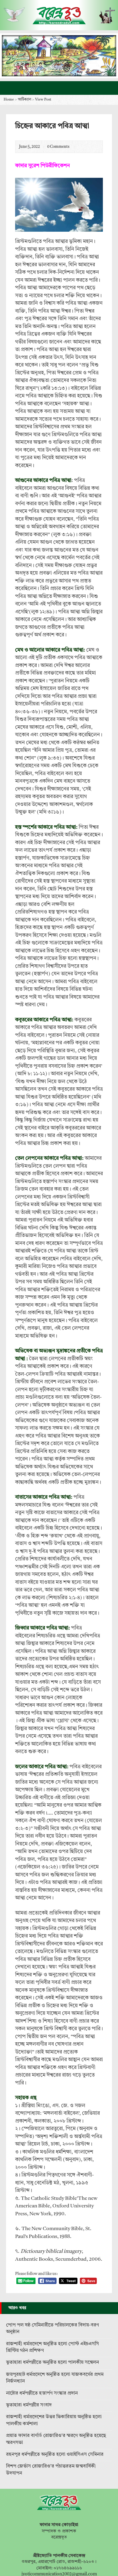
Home (9, 100)
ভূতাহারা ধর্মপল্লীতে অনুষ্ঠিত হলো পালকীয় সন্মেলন (52, 2362)
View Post (43, 100)
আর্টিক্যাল (25, 100)
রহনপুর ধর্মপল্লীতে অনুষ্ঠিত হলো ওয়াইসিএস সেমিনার (55, 2455)
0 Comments (42, 147)
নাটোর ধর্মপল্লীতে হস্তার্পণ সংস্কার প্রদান (42, 2393)
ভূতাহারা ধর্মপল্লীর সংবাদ (29, 2405)
